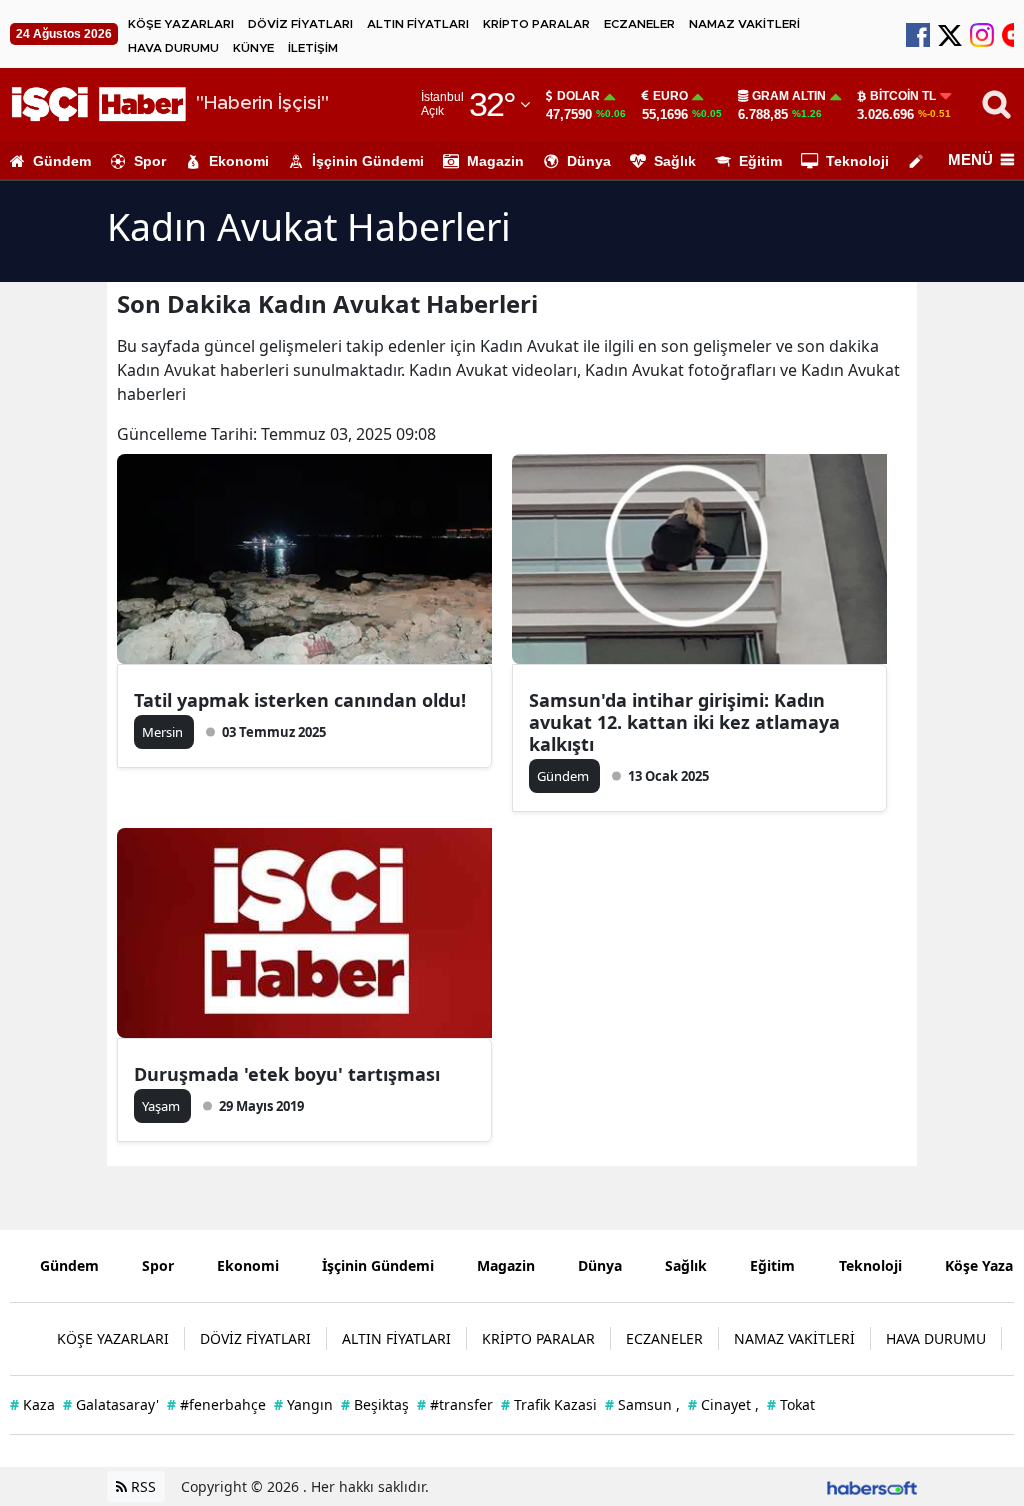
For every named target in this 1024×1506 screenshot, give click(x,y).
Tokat (791, 1404)
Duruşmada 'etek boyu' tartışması (287, 1074)
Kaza (32, 1404)
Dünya (589, 161)
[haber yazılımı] (872, 1486)
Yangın (303, 1404)
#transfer (455, 1404)
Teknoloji (857, 161)
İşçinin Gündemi (368, 161)
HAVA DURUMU (173, 48)
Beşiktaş (375, 1404)
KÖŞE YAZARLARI (181, 24)
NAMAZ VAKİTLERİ (744, 24)
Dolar (578, 96)
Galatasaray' (111, 1404)
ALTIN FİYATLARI (418, 24)
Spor (150, 161)
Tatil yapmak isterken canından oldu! (300, 700)
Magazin (495, 161)
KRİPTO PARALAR (536, 24)
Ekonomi (239, 161)
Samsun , (642, 1404)
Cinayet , (723, 1404)
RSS (141, 1486)
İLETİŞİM (313, 48)
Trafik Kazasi (549, 1404)
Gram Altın (789, 96)
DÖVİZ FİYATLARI (300, 24)
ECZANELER (639, 24)
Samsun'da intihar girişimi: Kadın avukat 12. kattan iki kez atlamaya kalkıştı (684, 722)
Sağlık (675, 161)
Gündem (62, 161)
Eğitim (760, 161)
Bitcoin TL (903, 96)
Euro (670, 96)
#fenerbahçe (216, 1404)
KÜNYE (253, 48)
